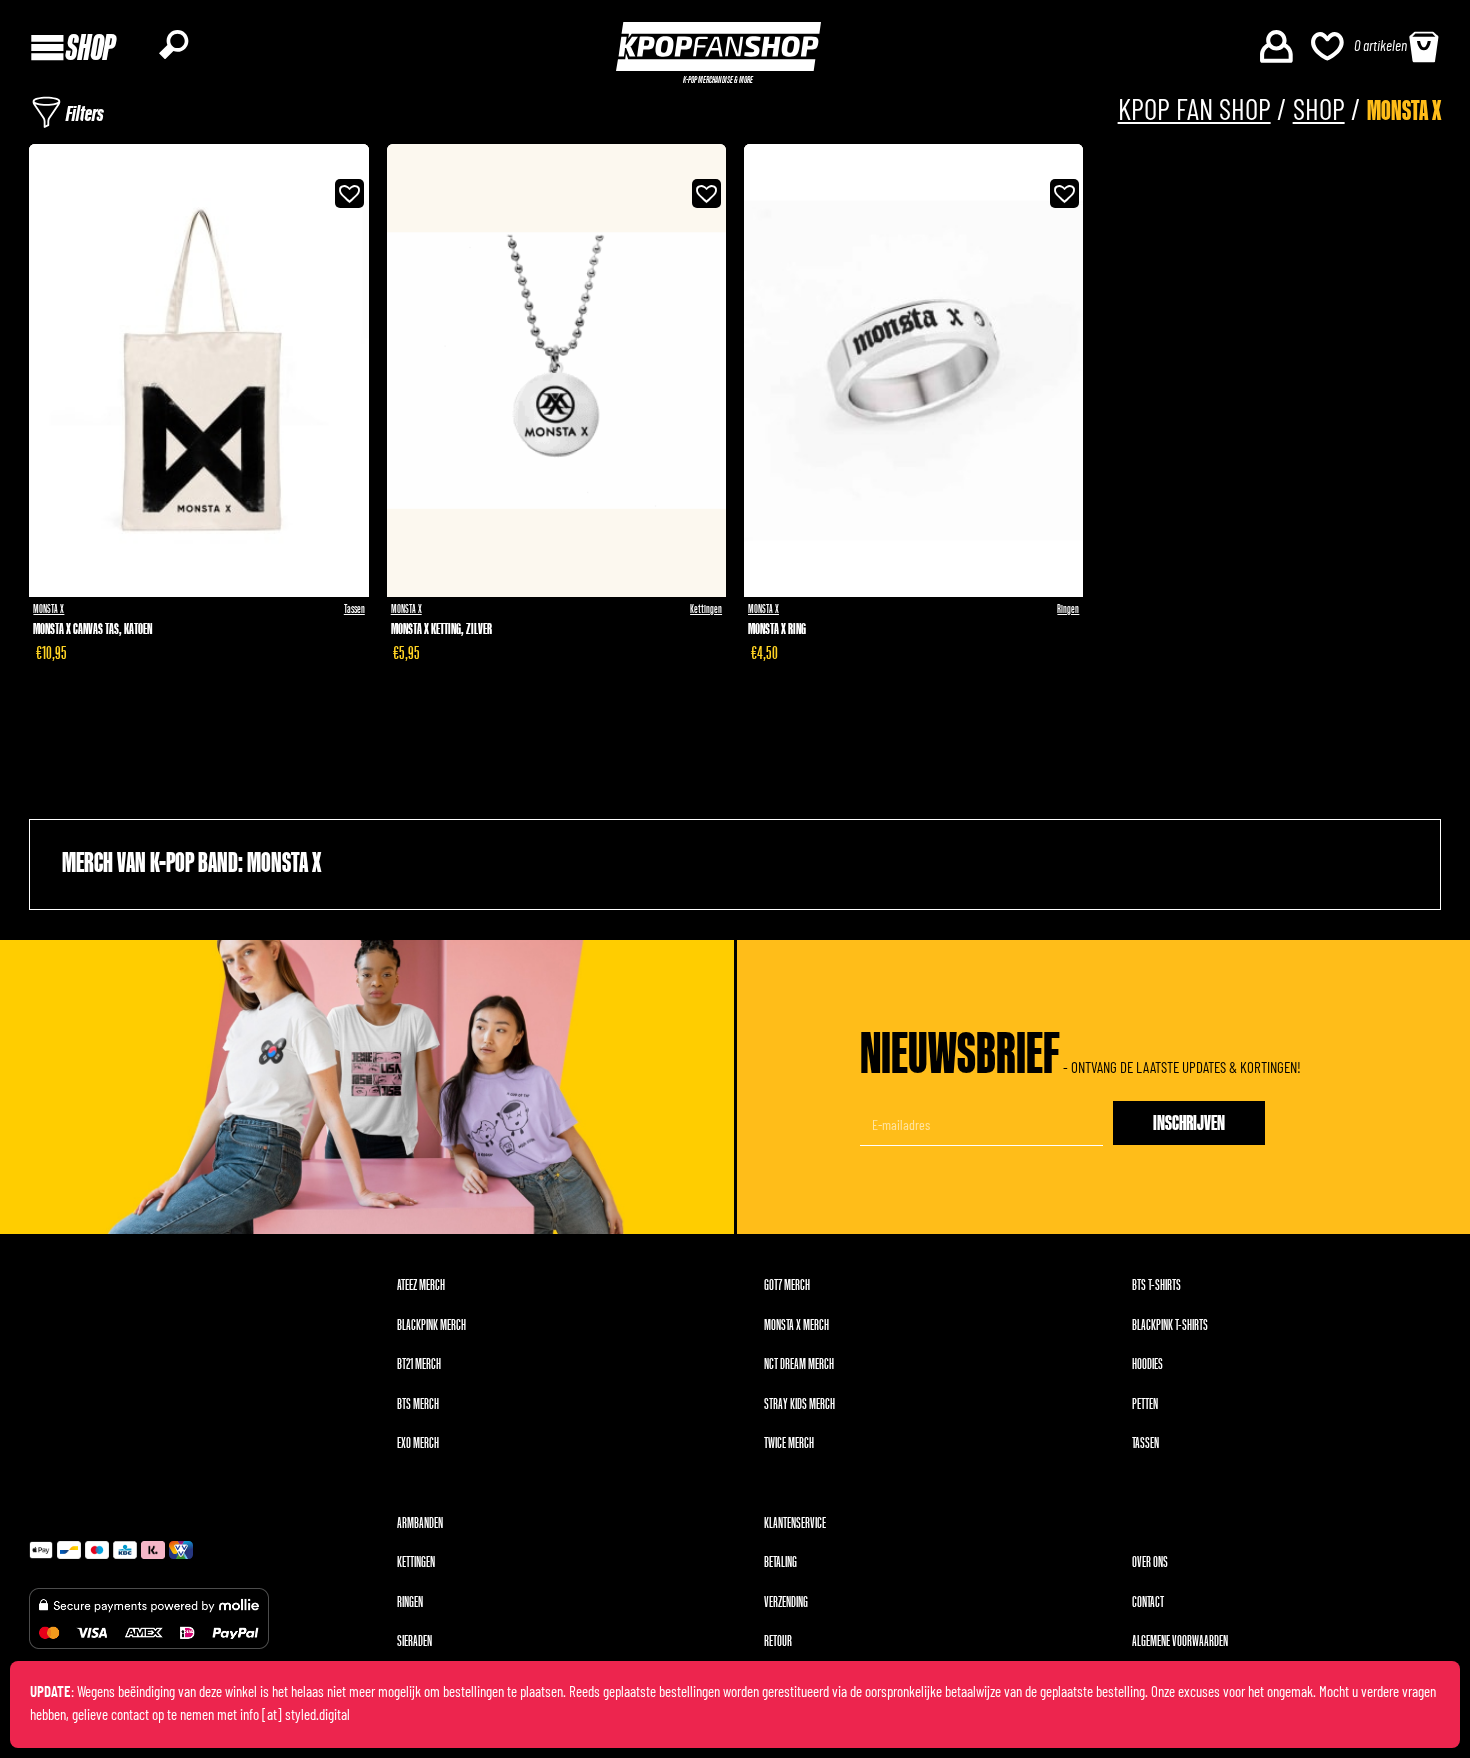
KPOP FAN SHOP (1194, 111)
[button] (345, 189)
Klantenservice (795, 1523)
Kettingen (706, 609)
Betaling (780, 1562)
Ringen (1068, 609)
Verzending (786, 1602)
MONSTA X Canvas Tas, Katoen (92, 629)
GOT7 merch (787, 1285)
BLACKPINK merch (431, 1325)
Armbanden (420, 1523)
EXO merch (418, 1443)
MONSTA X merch (796, 1325)
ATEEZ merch (421, 1285)
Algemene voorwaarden (1180, 1641)
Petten (1145, 1404)
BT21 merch (419, 1364)
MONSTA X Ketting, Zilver (441, 629)
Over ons (1150, 1562)
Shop (1319, 111)
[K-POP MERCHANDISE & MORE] (718, 46)
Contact (1148, 1602)
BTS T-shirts (1156, 1285)
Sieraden (414, 1641)
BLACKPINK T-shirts (1170, 1325)
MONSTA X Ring (777, 629)
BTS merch (418, 1404)
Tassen (354, 609)
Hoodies (1147, 1364)
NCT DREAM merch (799, 1364)
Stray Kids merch (799, 1404)
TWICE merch (789, 1443)
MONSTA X (48, 609)
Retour (778, 1641)
